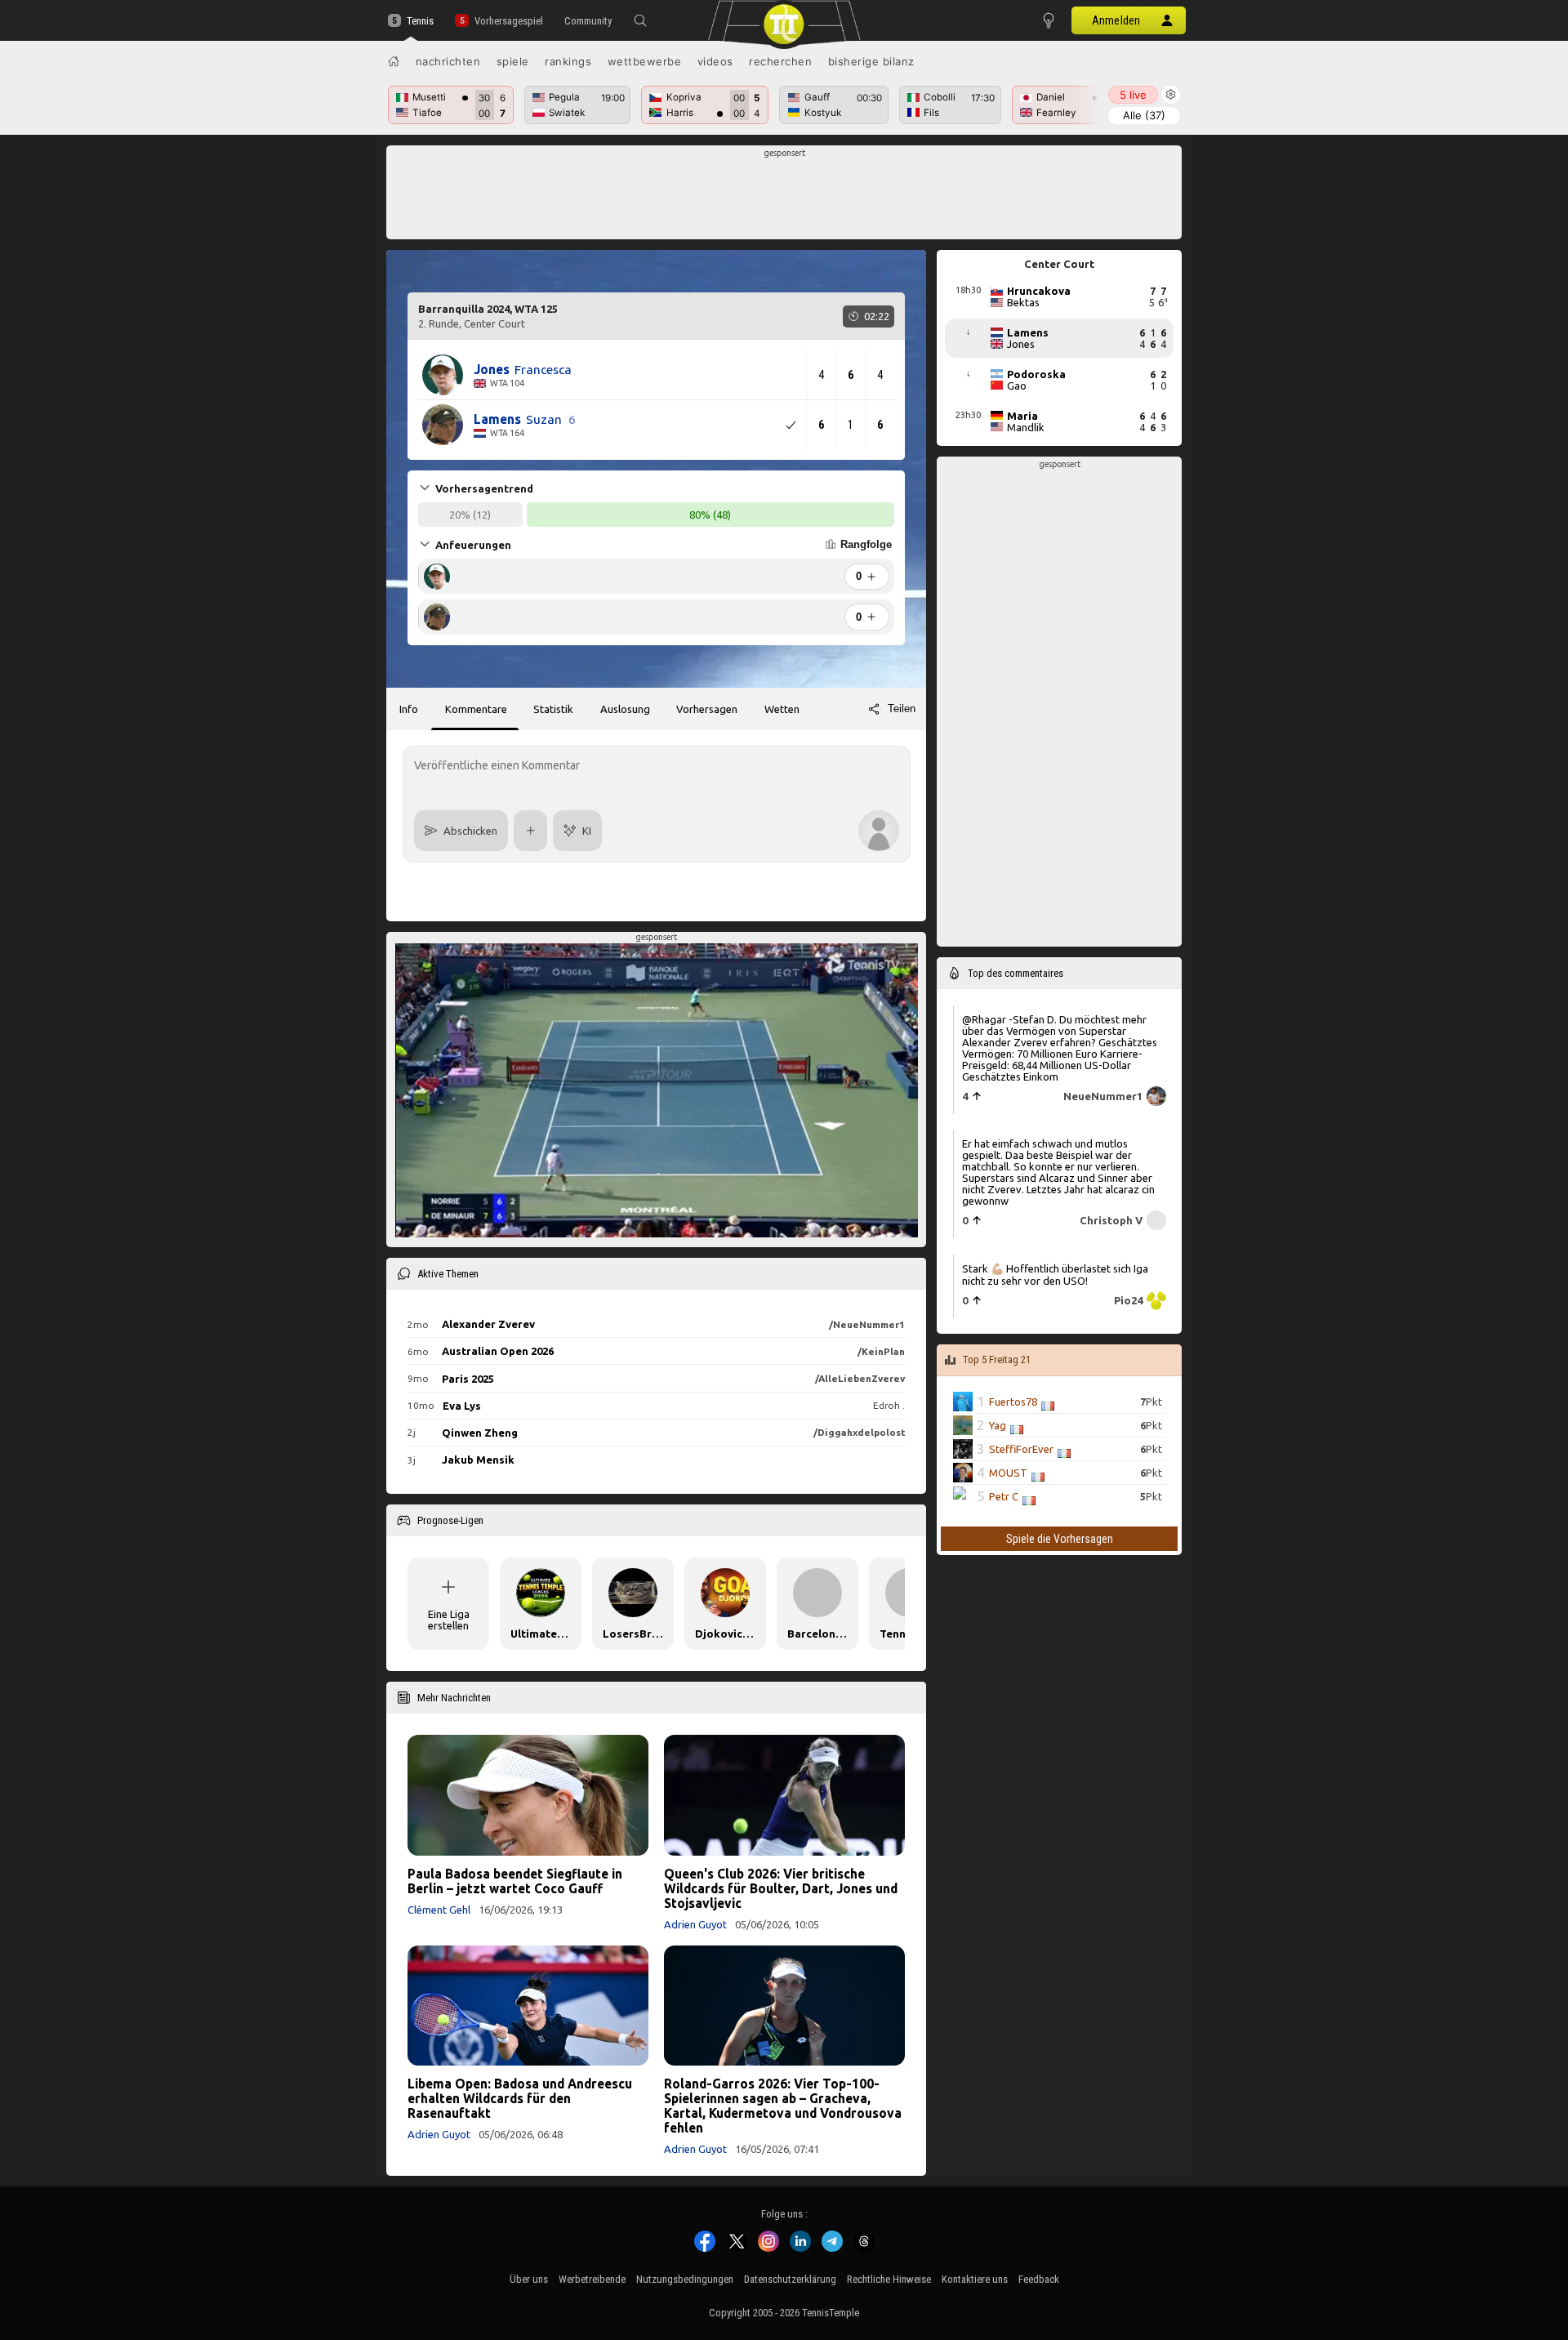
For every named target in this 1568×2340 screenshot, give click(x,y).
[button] (640, 20)
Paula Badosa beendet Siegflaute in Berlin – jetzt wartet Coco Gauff (515, 1881)
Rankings (568, 61)
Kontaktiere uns (975, 2279)
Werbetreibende (592, 2279)
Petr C (1004, 1496)
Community (588, 21)
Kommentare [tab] (476, 709)
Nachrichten (448, 61)
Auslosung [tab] (625, 709)
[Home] (394, 61)
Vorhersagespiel (508, 21)
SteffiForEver (1021, 1449)
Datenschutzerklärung (790, 2279)
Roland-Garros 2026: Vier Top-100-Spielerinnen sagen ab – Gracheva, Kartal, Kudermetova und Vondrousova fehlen (783, 2106)
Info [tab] (409, 709)
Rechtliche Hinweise (889, 2279)
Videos (715, 61)
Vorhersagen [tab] (707, 709)
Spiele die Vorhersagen (1060, 1539)
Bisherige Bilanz (871, 61)
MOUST (1008, 1473)
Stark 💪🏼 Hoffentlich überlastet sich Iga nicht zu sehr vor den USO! (1055, 1274)
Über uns (529, 2279)
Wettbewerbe (645, 61)
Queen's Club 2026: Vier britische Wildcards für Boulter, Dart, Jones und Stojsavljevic (781, 1888)
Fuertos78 (1013, 1402)
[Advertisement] (784, 197)
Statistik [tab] (553, 709)
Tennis (420, 21)
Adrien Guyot (695, 1924)
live (1133, 95)
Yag (998, 1425)
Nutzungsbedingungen (685, 2279)
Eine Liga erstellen (449, 1620)
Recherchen (780, 61)
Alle (1144, 115)
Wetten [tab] (782, 709)
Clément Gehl (439, 1910)
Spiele (513, 61)
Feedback (1039, 2279)
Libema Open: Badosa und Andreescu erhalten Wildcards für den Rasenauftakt (520, 2098)
